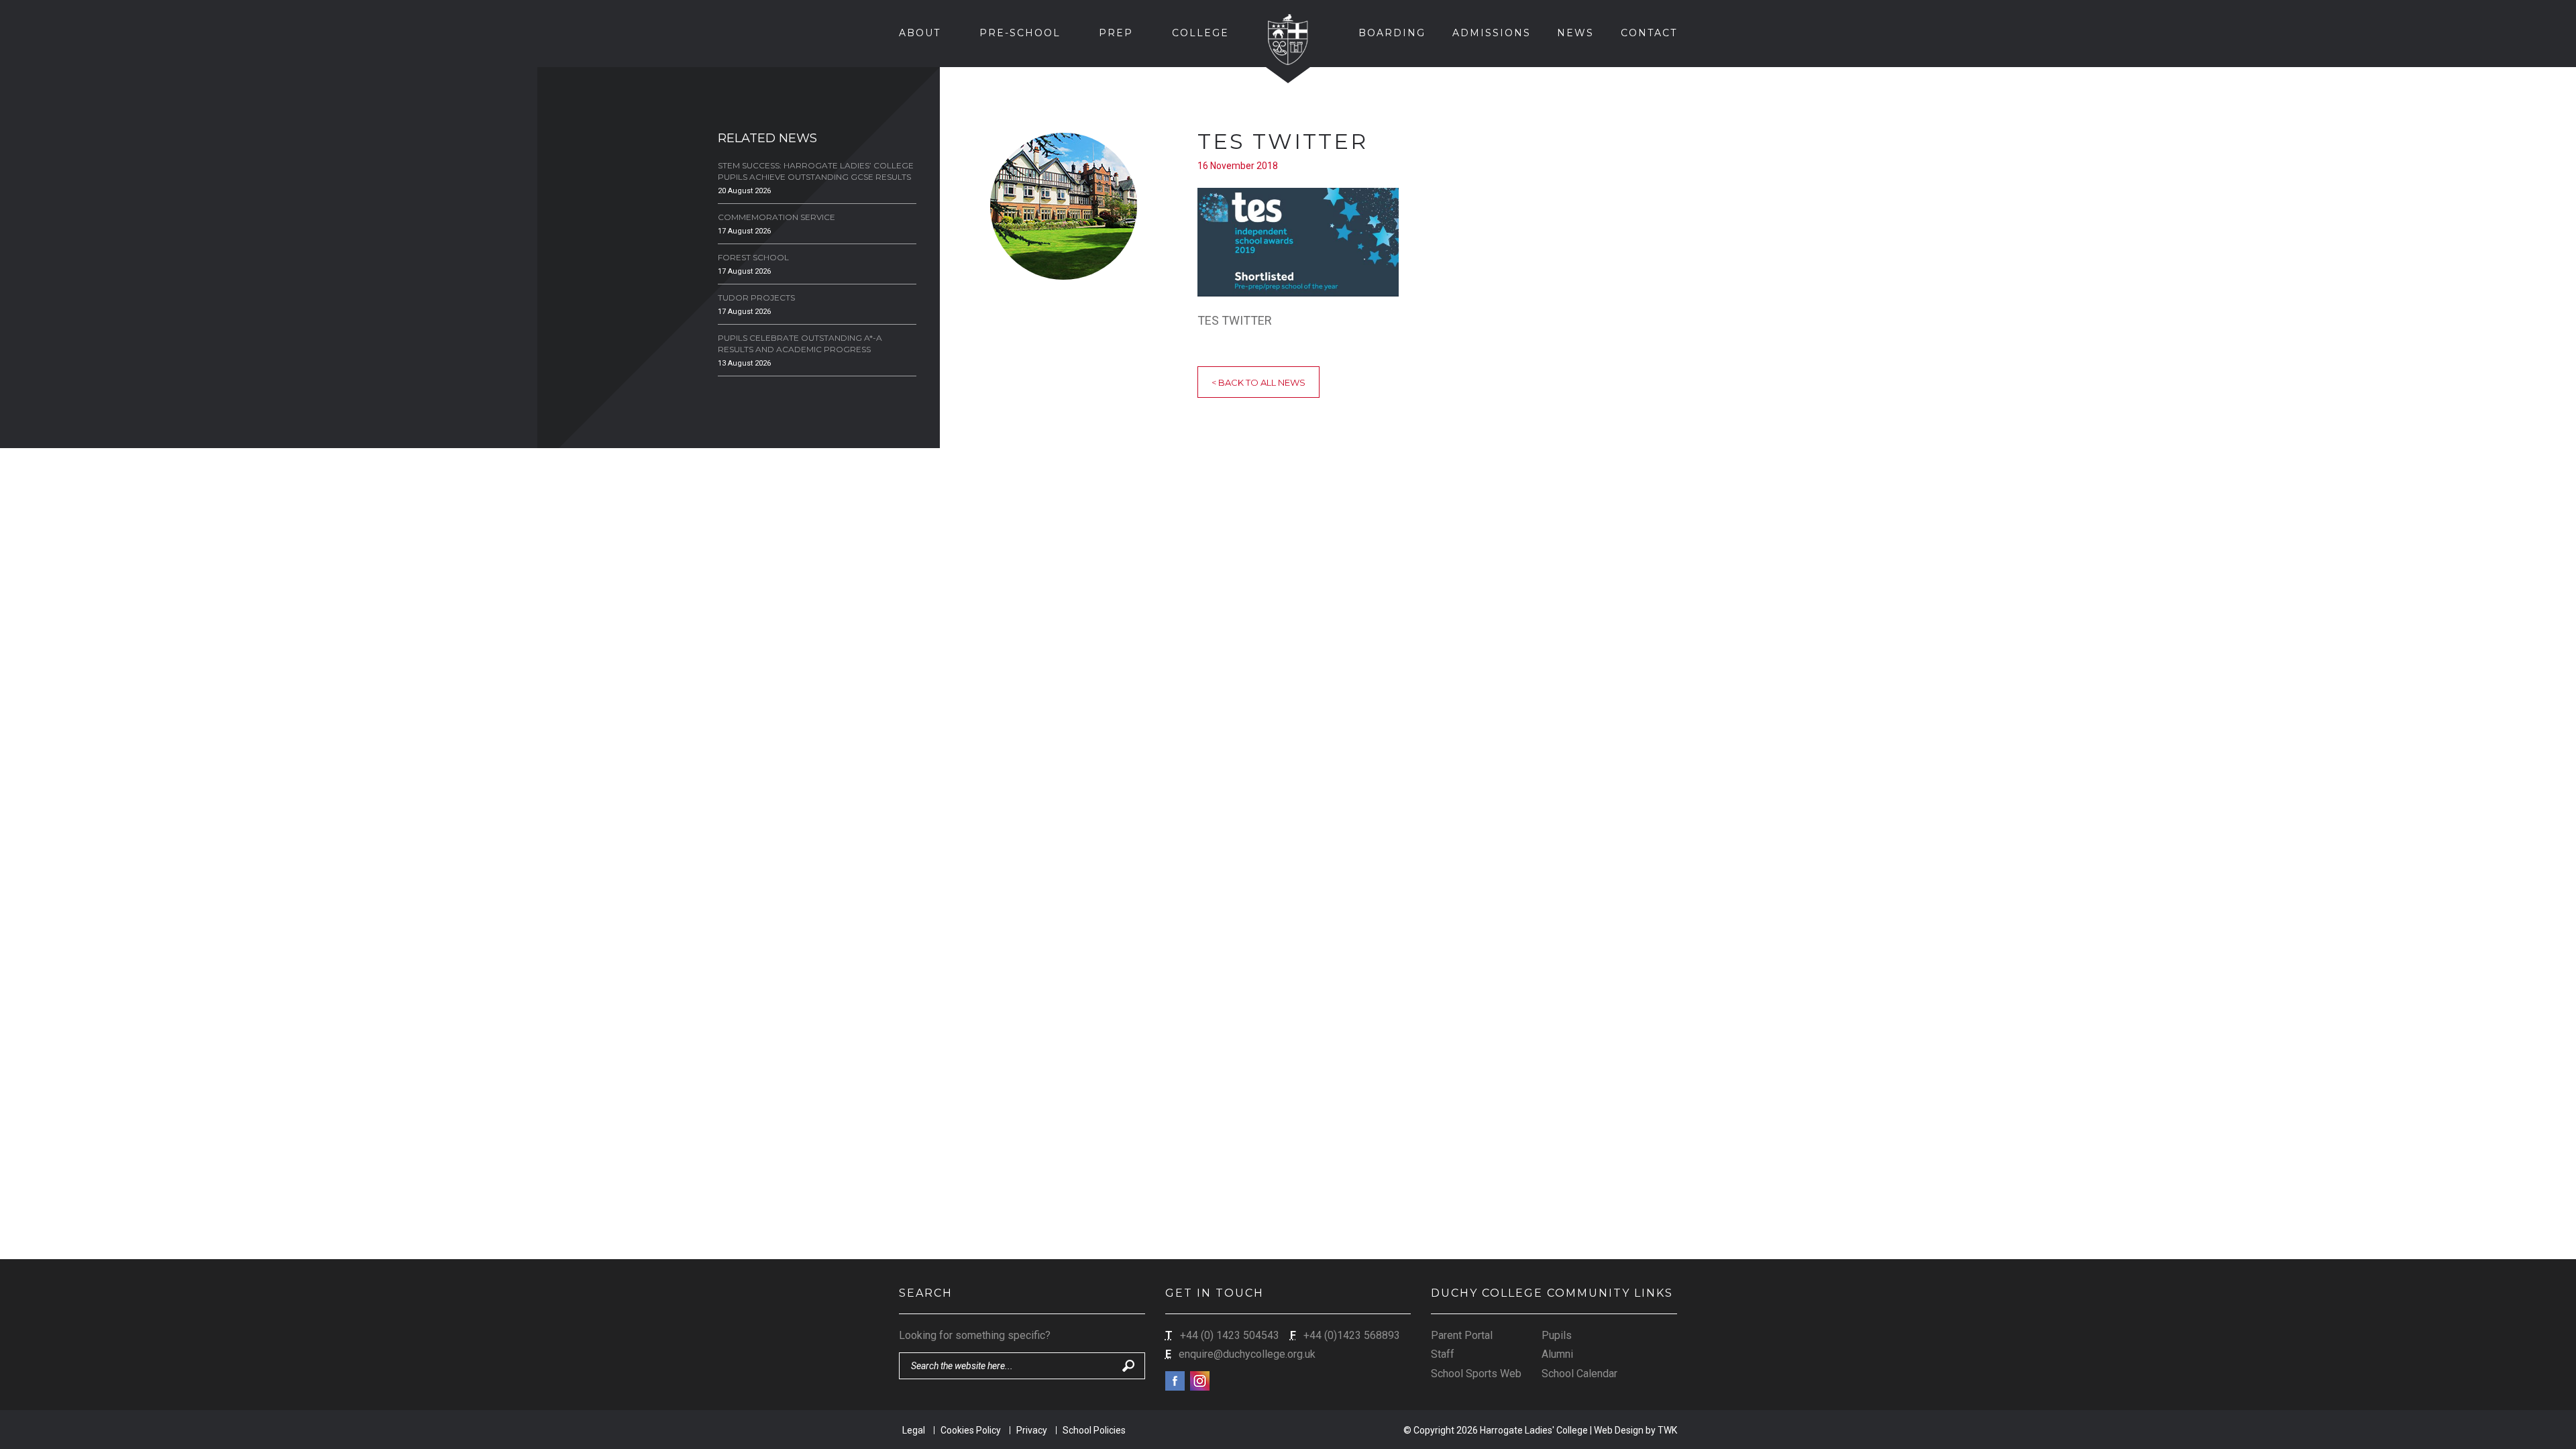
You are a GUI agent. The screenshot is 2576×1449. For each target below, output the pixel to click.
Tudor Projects (756, 298)
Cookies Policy (971, 1430)
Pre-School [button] (1020, 33)
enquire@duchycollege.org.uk (1247, 1354)
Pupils (1557, 1335)
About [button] (920, 33)
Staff (1443, 1354)
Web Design (1619, 1430)
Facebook (1175, 1381)
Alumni (1557, 1354)
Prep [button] (1116, 33)
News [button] (1575, 33)
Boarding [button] (1392, 33)
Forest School (753, 257)
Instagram (1200, 1381)
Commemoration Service (776, 217)
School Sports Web (1476, 1374)
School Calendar (1579, 1374)
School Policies (1094, 1430)
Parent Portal (1462, 1335)
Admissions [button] (1492, 33)
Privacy (1032, 1430)
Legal (914, 1430)
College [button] (1200, 33)
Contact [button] (1649, 33)
